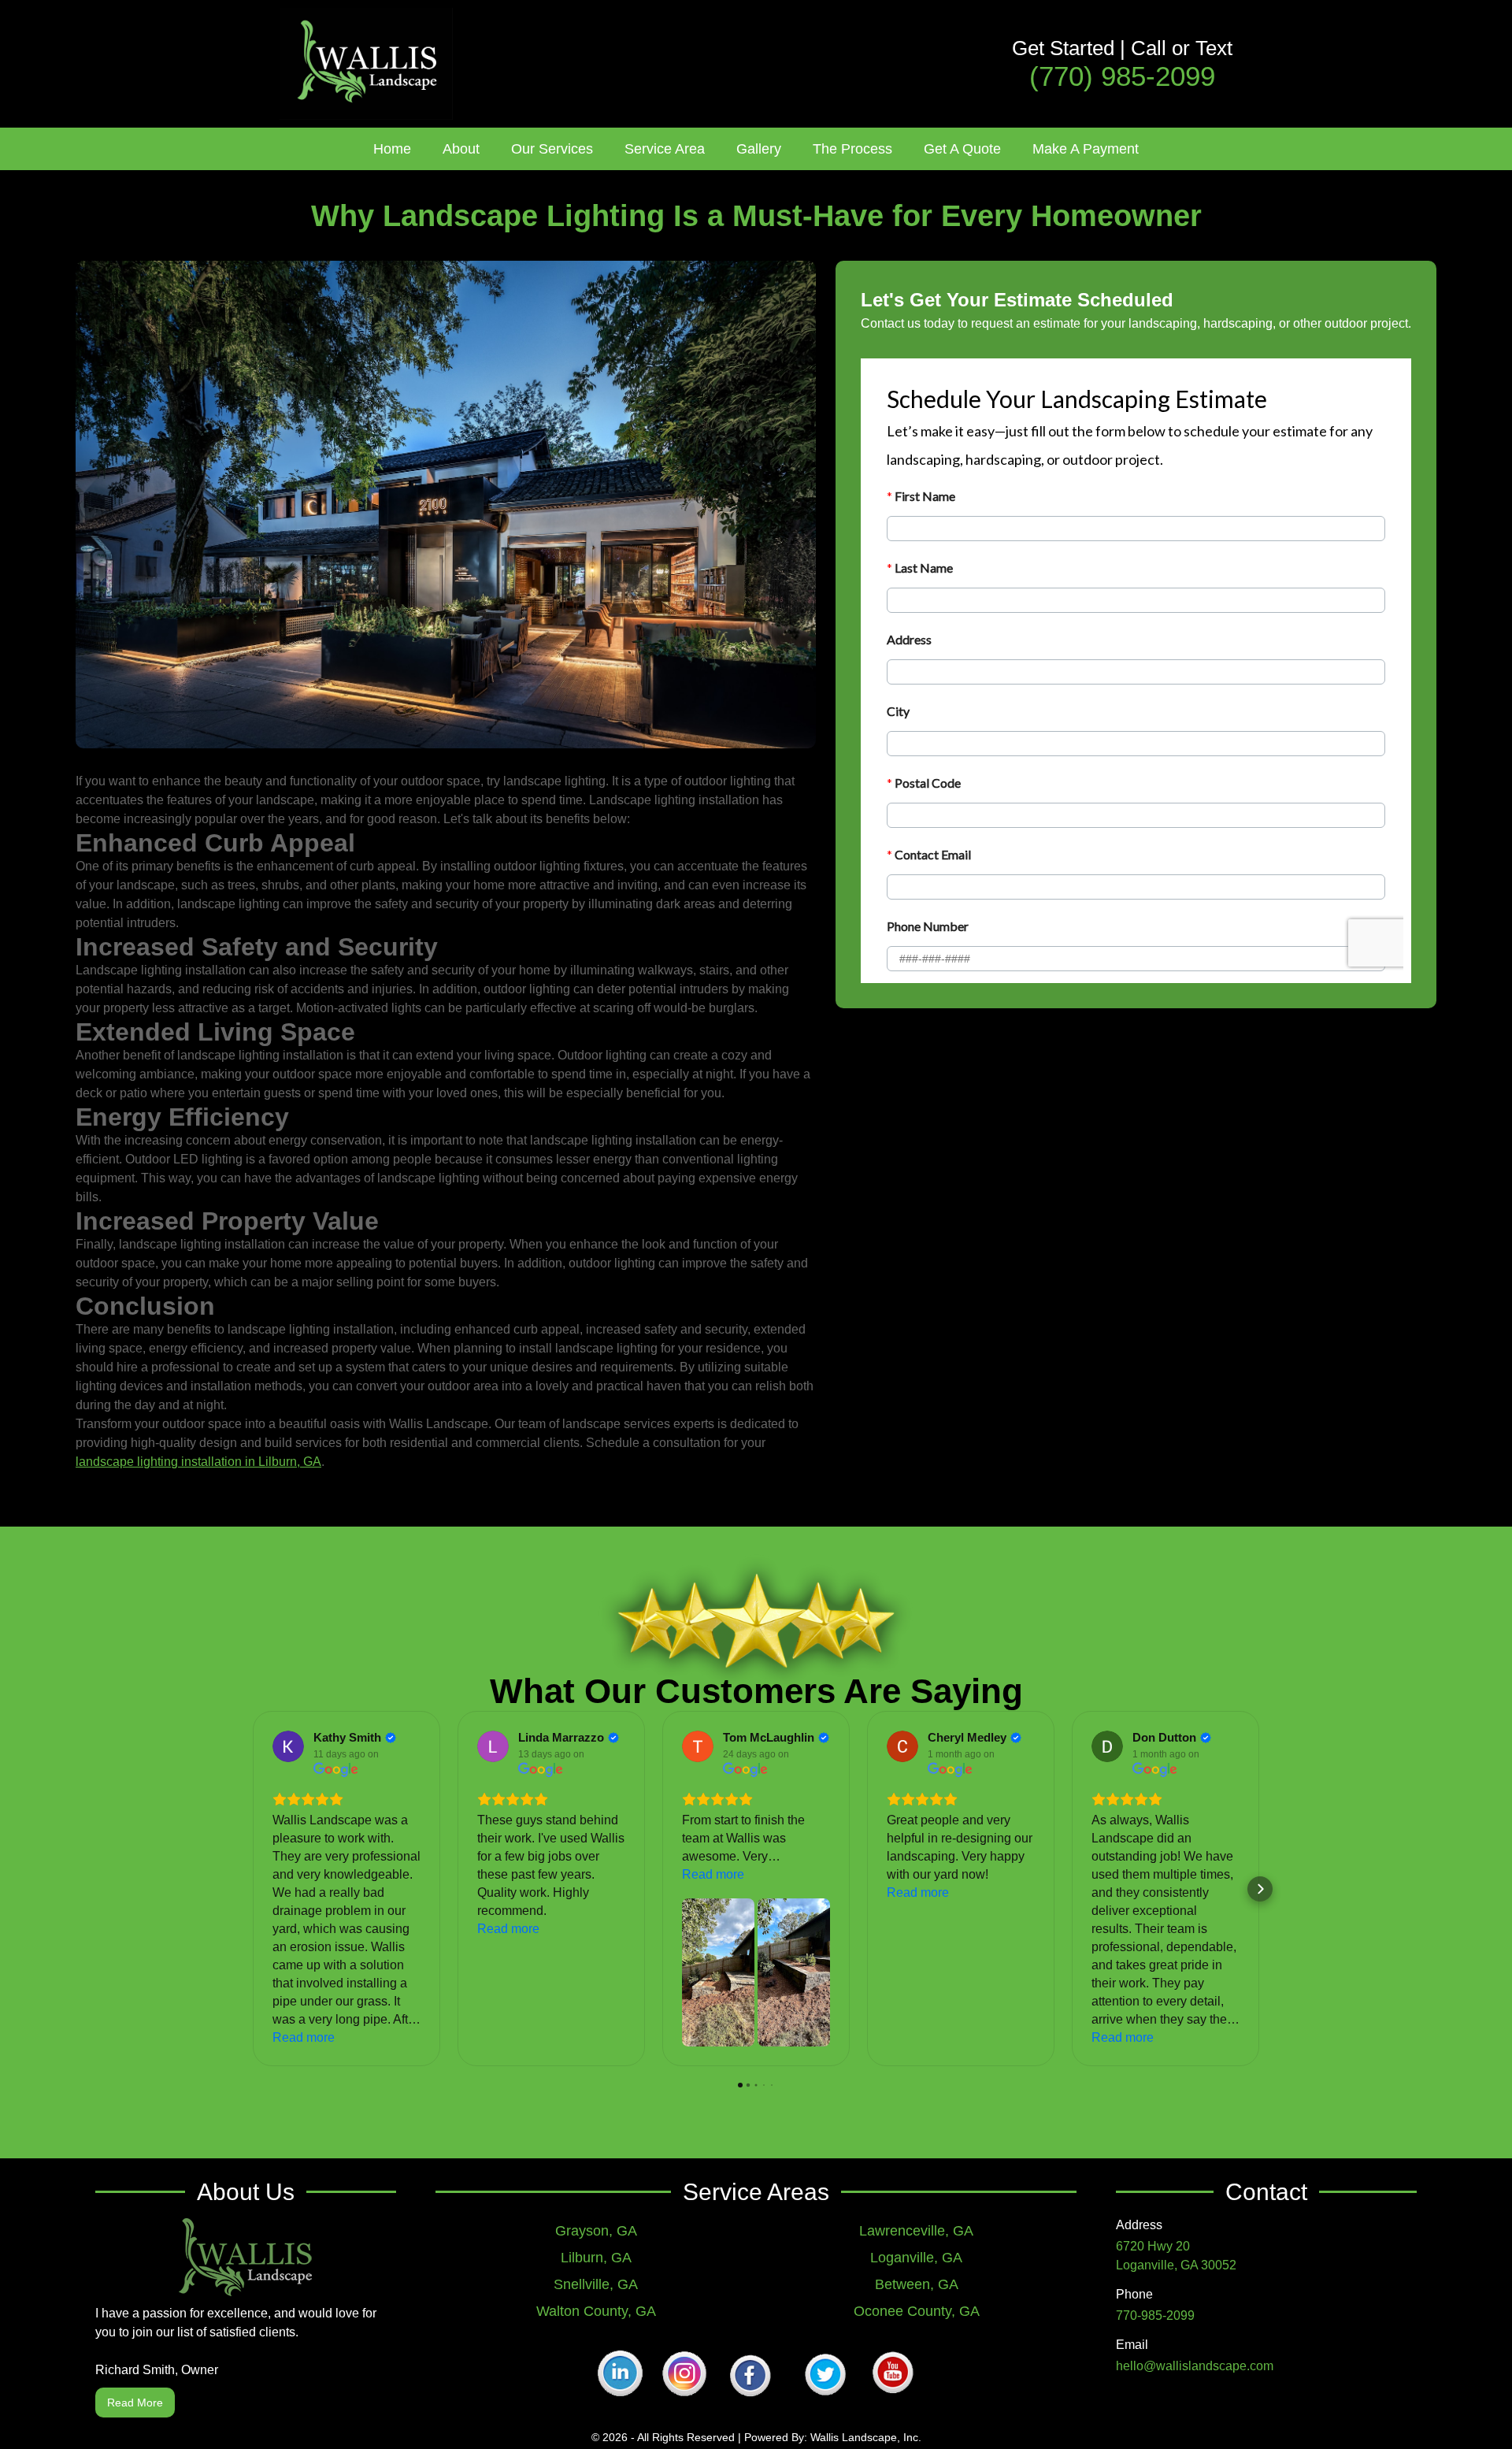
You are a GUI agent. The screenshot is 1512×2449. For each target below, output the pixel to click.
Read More (135, 2403)
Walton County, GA (596, 2311)
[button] (461, 149)
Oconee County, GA (917, 2311)
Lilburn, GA (596, 2258)
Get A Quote (962, 149)
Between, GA (917, 2284)
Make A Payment (1086, 149)
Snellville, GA (596, 2284)
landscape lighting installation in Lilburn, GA (198, 1462)
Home (392, 149)
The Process (852, 149)
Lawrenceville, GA (916, 2231)
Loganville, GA (916, 2258)
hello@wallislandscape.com (1195, 2366)
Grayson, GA (596, 2231)
